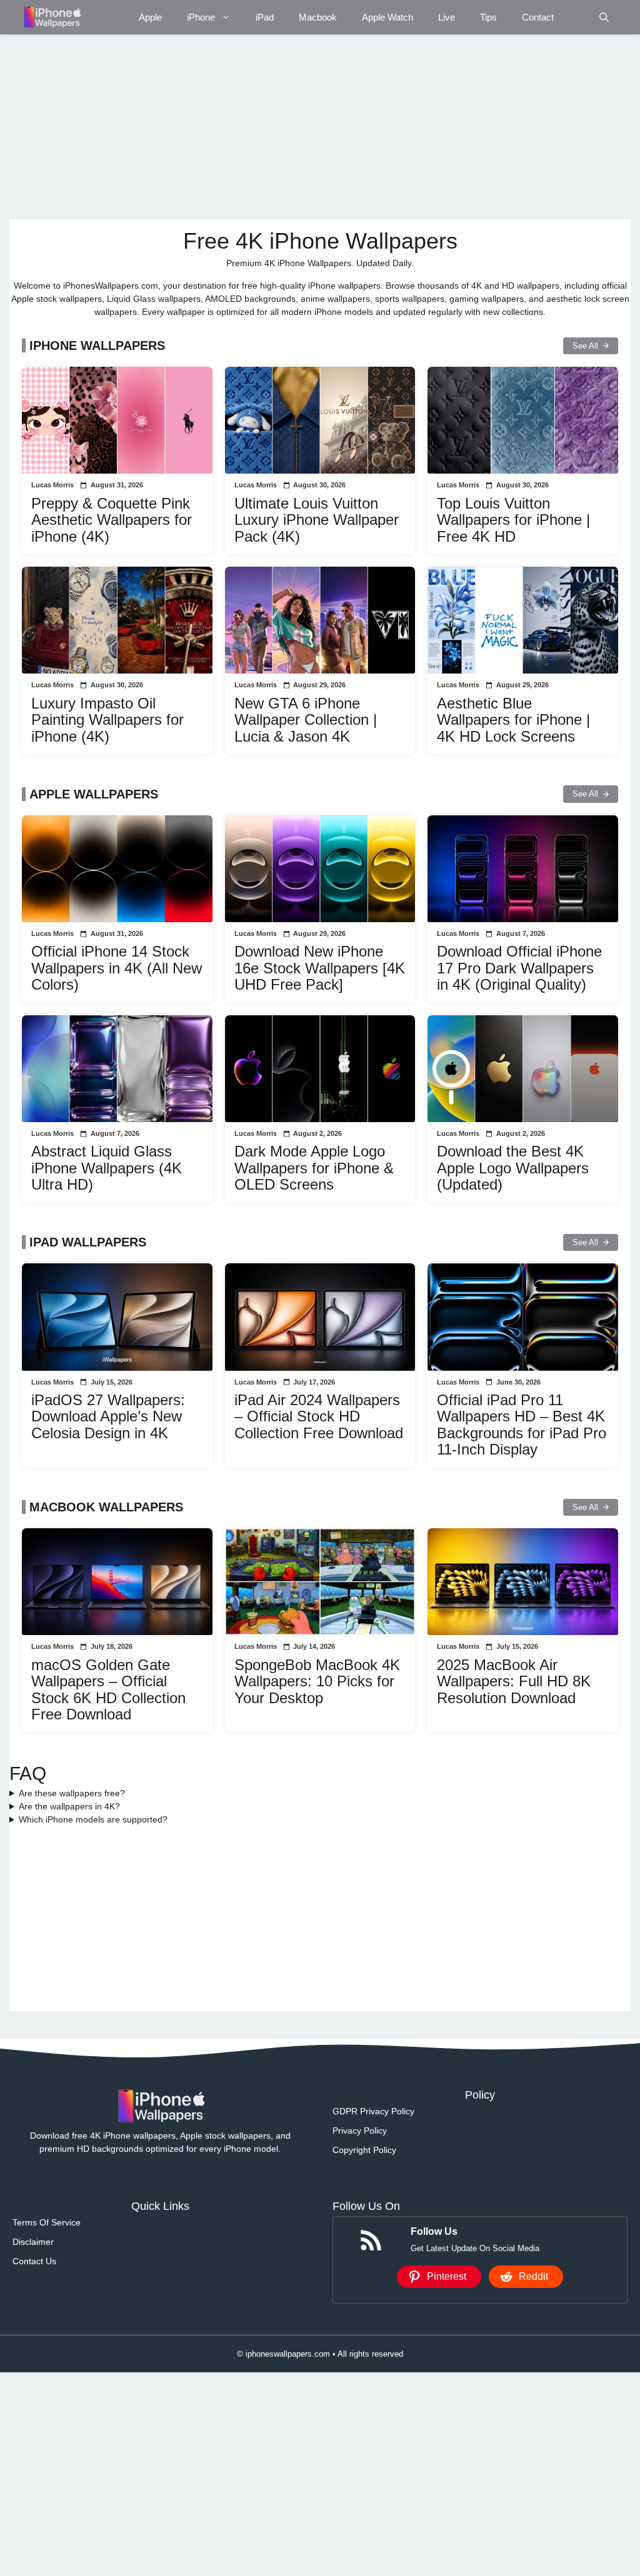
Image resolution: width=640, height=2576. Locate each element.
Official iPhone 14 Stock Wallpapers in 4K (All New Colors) (117, 968)
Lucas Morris (52, 485)
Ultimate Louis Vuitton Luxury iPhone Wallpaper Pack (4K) (317, 520)
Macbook (318, 17)
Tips (488, 17)
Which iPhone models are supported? (93, 1819)
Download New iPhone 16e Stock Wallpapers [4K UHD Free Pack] (320, 968)
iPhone (201, 17)
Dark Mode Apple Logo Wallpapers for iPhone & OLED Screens (314, 1168)
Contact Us (34, 2261)
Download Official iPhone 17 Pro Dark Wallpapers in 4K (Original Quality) (519, 968)
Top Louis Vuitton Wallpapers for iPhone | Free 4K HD (513, 520)
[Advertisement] (320, 127)
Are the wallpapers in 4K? (69, 1806)
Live (447, 17)
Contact (538, 17)
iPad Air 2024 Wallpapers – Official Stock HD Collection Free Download (319, 1416)
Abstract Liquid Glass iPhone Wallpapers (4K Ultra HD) (107, 1168)
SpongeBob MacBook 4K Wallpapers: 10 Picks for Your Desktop (317, 1681)
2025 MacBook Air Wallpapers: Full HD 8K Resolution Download (514, 1681)
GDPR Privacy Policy (373, 2111)
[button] (604, 17)
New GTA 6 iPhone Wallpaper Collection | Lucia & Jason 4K (306, 720)
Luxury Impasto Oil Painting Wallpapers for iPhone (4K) (107, 720)
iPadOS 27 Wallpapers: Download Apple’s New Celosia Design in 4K (108, 1416)
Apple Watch (387, 17)
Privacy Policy (360, 2131)
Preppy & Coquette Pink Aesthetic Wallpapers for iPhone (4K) (112, 520)
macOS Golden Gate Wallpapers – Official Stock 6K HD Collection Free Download (108, 1689)
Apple (150, 17)
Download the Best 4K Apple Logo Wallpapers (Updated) (513, 1168)
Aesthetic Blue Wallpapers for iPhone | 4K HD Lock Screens (513, 720)
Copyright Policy (364, 2150)
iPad (265, 17)
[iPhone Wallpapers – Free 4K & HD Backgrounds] (52, 17)
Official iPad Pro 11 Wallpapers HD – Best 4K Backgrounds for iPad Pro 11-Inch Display (522, 1425)
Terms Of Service (47, 2222)
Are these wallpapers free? (72, 1793)
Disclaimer (33, 2242)
